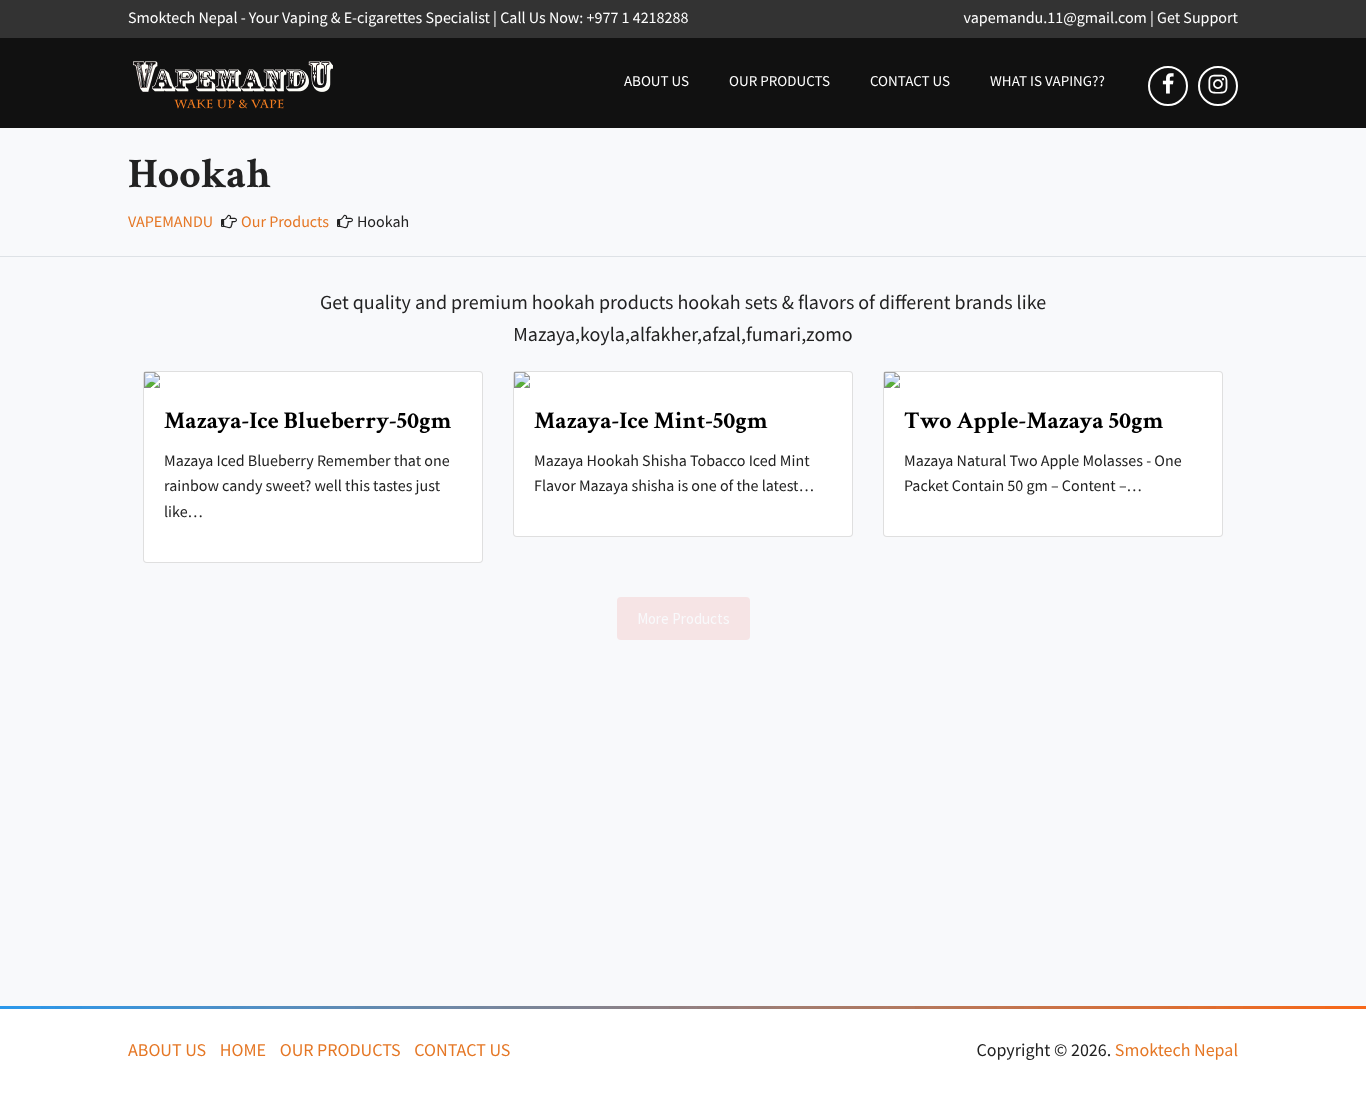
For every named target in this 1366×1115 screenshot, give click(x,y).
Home (243, 1049)
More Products (683, 618)
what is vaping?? (1047, 81)
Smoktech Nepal (1176, 1049)
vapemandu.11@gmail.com (1055, 18)
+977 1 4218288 (638, 18)
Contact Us (462, 1049)
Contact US (910, 81)
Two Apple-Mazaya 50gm (1033, 421)
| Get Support (1194, 18)
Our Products (779, 81)
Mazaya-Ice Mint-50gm (651, 421)
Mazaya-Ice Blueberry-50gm (307, 421)
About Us (656, 81)
